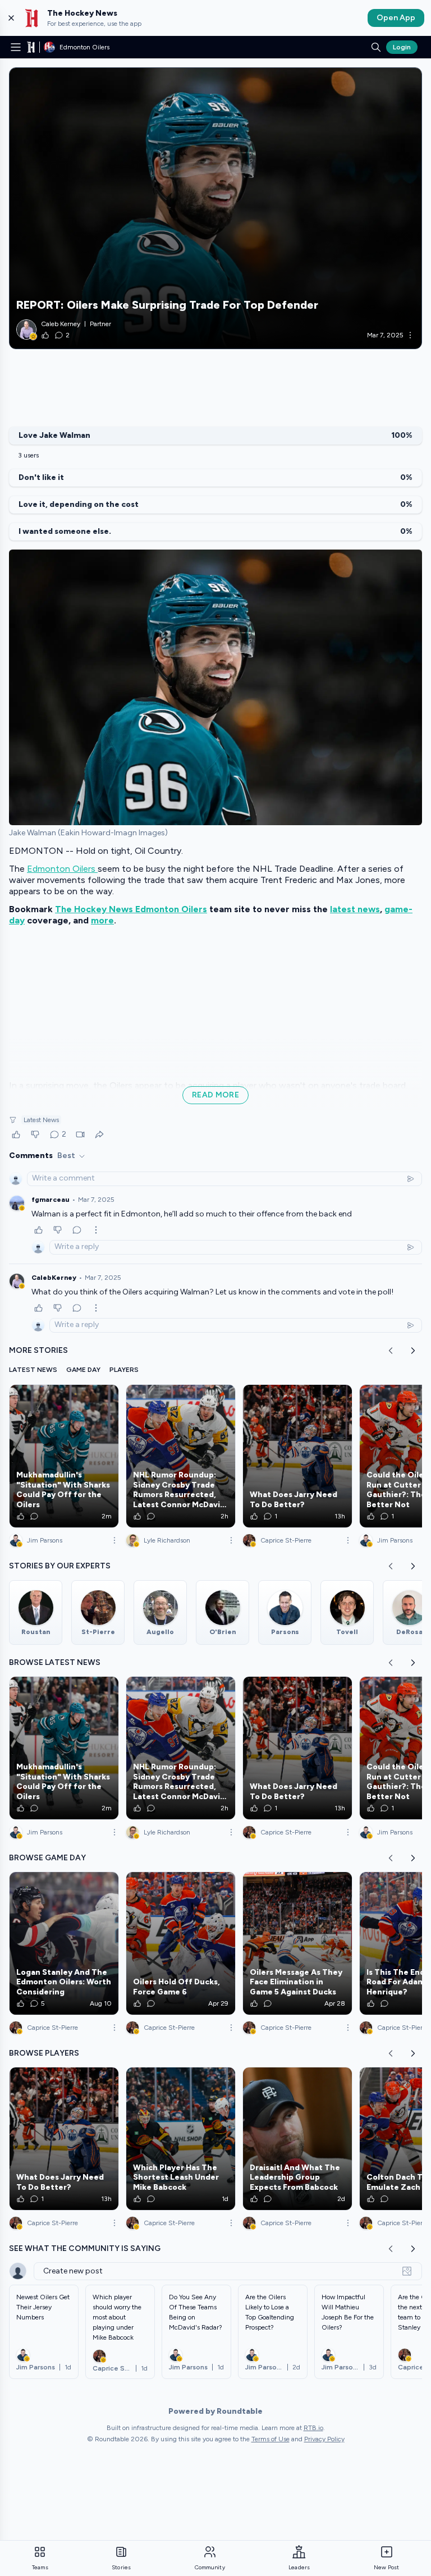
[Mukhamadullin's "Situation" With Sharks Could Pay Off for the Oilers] (64, 1456)
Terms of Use (270, 2439)
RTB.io (313, 2428)
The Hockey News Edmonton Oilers (131, 909)
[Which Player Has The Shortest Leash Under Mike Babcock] (181, 2139)
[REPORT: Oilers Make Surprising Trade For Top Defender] (215, 208)
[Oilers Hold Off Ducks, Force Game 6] (181, 1943)
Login (402, 47)
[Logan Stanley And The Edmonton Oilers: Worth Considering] (64, 1943)
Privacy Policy (324, 2439)
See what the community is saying (85, 2248)
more (102, 920)
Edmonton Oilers (62, 869)
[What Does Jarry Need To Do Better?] (297, 1456)
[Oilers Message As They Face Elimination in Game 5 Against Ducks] (297, 1943)
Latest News (41, 1120)
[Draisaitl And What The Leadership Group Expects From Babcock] (297, 2139)
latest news (355, 909)
